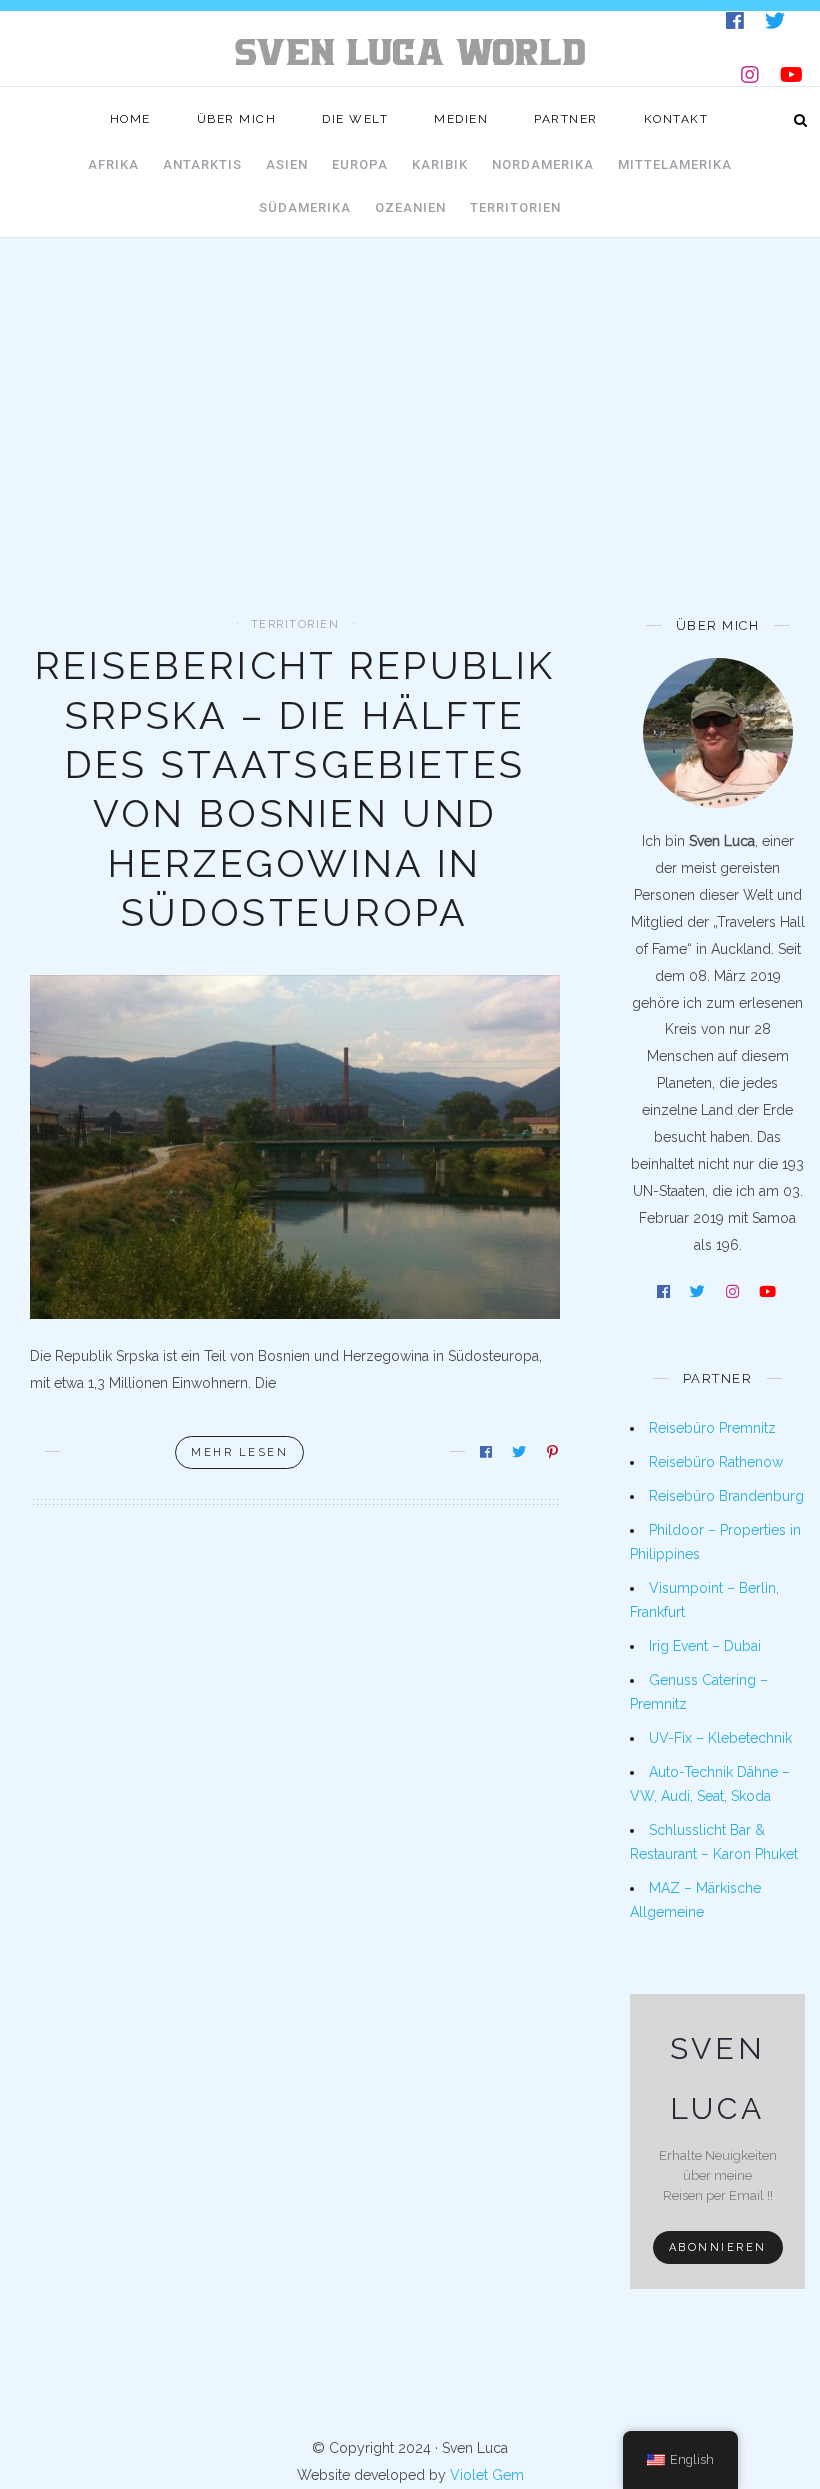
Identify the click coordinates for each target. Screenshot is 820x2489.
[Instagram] (751, 78)
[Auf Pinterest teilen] (554, 1452)
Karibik (440, 164)
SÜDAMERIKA (305, 207)
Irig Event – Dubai (705, 1646)
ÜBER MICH (237, 119)
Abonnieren (718, 2247)
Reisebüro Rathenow (716, 1462)
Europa (360, 164)
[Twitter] (776, 24)
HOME (130, 119)
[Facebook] (736, 24)
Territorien (515, 207)
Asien (287, 164)
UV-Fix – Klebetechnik (720, 1738)
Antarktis (202, 164)
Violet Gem (487, 2475)
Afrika (113, 164)
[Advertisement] (410, 468)
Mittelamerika (675, 164)
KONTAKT (676, 119)
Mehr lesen (239, 1452)
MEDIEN (461, 119)
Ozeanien (410, 207)
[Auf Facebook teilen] (487, 1452)
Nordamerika (543, 164)
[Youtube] (793, 78)
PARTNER (566, 119)
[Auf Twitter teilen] (520, 1452)
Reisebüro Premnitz (712, 1428)
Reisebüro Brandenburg (726, 1496)
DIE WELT (355, 119)
